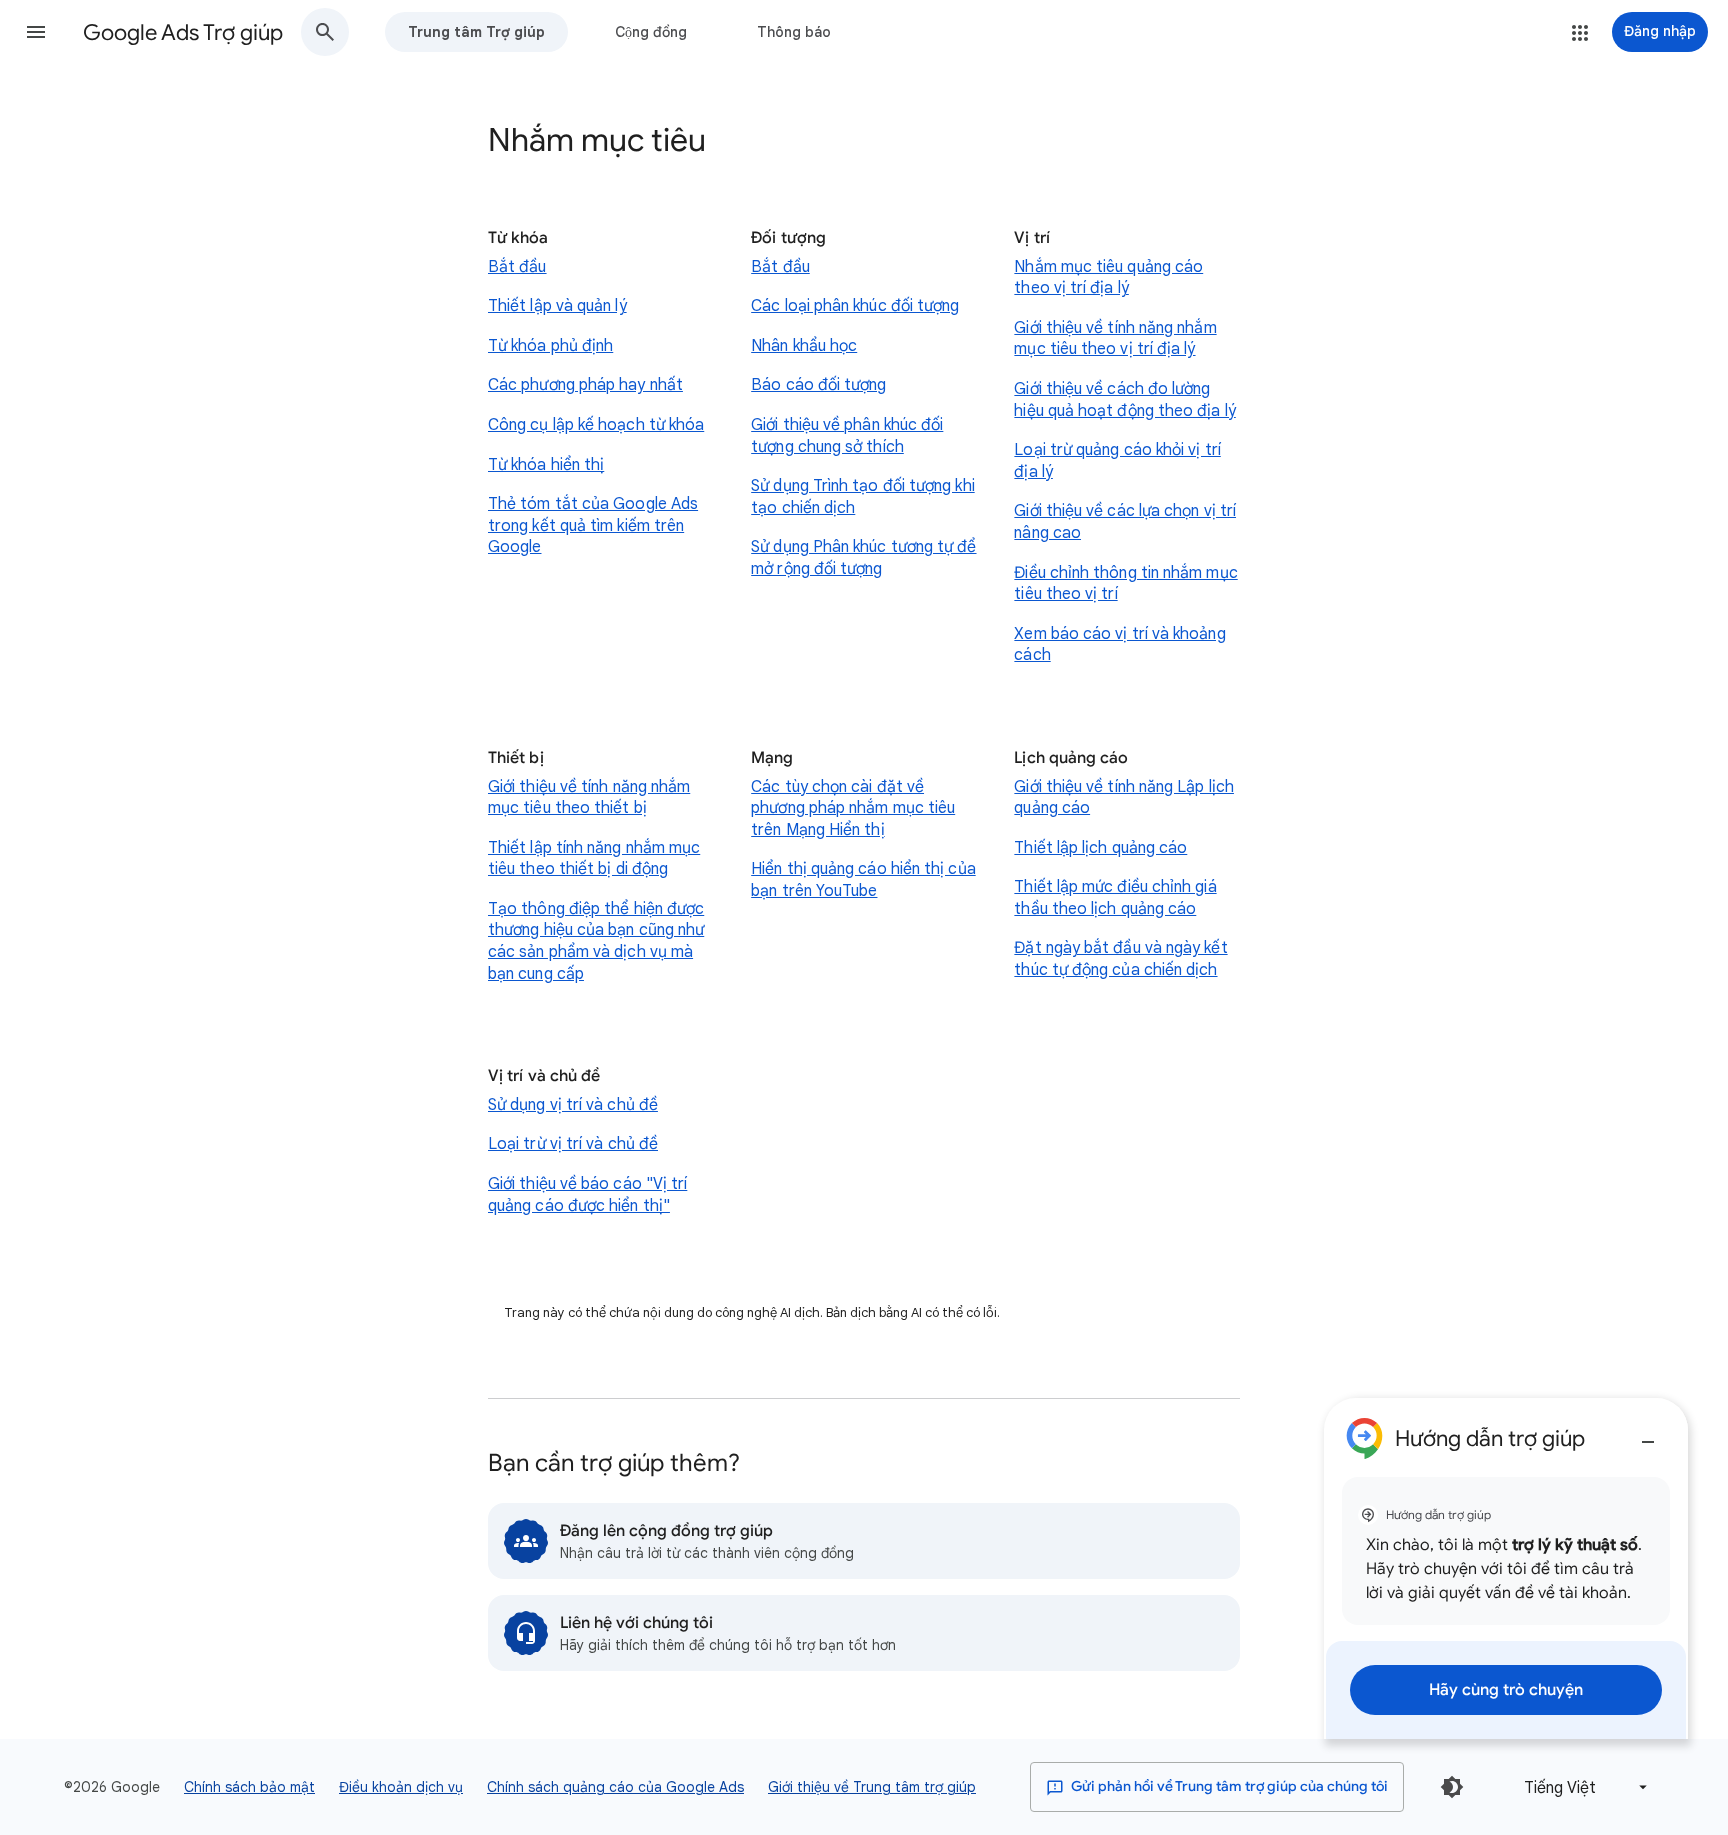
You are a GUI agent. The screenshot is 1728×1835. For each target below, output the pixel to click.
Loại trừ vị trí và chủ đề (573, 1144)
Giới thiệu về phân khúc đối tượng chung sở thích (847, 436)
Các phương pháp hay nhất (585, 385)
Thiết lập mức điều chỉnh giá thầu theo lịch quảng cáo (1115, 898)
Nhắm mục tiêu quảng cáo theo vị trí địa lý (1108, 278)
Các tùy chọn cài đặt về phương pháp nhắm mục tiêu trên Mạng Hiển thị (853, 808)
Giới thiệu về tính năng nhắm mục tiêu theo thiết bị (589, 798)
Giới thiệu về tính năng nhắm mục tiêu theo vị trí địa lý (1115, 339)
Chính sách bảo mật (249, 1787)
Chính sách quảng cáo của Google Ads (615, 1787)
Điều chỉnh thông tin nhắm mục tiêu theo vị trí (1125, 584)
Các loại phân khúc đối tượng (855, 306)
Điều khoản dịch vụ (401, 1787)
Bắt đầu (517, 267)
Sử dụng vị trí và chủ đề (573, 1105)
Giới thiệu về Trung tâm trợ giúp (872, 1787)
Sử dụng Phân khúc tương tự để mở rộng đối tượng (863, 558)
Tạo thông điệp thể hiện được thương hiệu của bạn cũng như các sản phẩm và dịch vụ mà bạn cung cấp (596, 941)
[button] (36, 32)
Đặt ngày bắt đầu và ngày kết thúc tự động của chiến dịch (1120, 959)
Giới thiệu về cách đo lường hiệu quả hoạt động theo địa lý (1124, 400)
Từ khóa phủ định (550, 346)
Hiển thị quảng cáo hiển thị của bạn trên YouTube (863, 880)
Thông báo (794, 32)
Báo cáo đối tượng (818, 385)
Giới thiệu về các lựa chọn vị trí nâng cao (1125, 522)
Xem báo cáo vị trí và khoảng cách (1119, 645)
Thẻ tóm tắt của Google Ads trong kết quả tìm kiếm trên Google (593, 525)
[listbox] (1582, 1787)
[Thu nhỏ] (1648, 1434)
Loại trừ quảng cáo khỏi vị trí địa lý (1117, 461)
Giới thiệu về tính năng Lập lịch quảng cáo (1124, 798)
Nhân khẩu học (804, 346)
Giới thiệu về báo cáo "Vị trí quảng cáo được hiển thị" (587, 1195)
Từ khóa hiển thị (546, 465)
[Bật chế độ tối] (1452, 1787)
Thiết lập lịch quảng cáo (1100, 848)
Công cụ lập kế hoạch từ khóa (596, 425)
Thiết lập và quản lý (557, 306)
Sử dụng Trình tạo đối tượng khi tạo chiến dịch (862, 497)
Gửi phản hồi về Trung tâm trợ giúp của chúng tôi (1228, 1786)
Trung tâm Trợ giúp (476, 32)
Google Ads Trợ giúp (183, 32)
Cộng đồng (651, 32)
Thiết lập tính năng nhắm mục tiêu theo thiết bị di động (594, 859)
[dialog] (1506, 1568)
